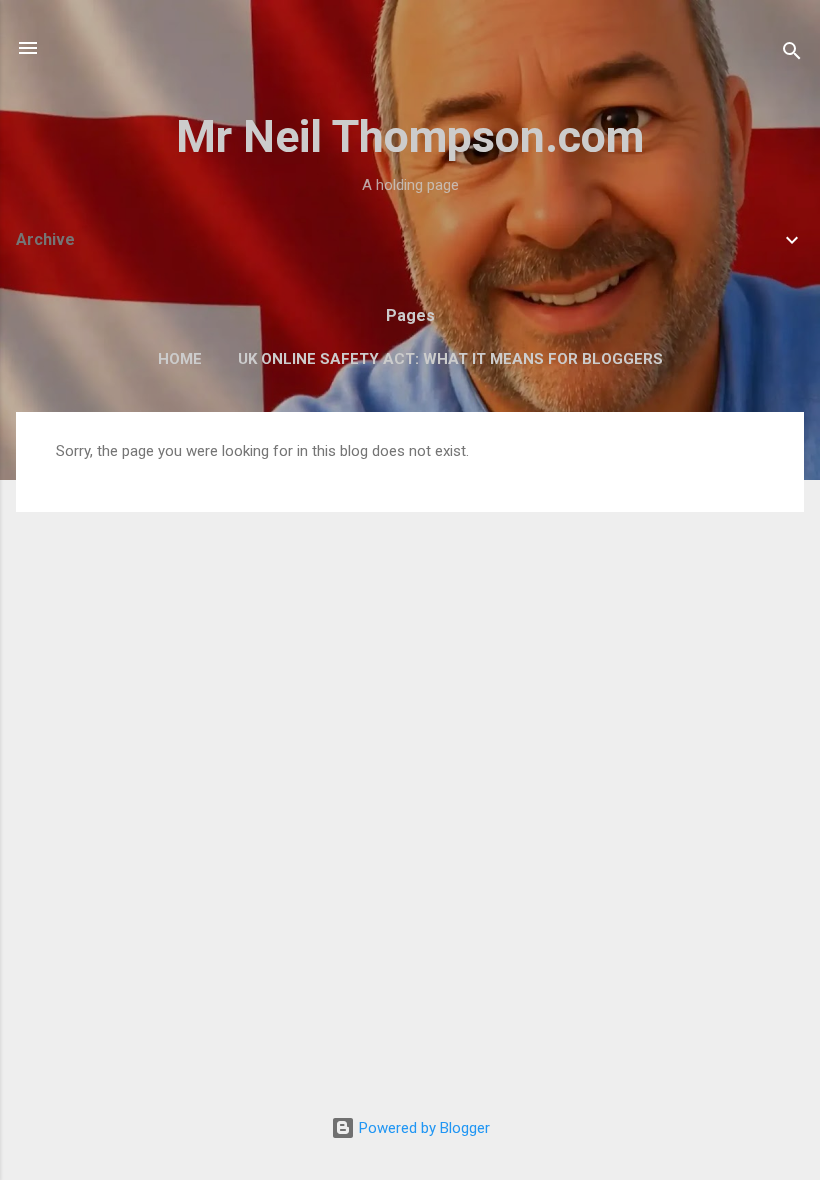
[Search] (792, 54)
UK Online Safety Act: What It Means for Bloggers (450, 359)
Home (180, 359)
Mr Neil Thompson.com (410, 136)
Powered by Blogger (422, 1128)
